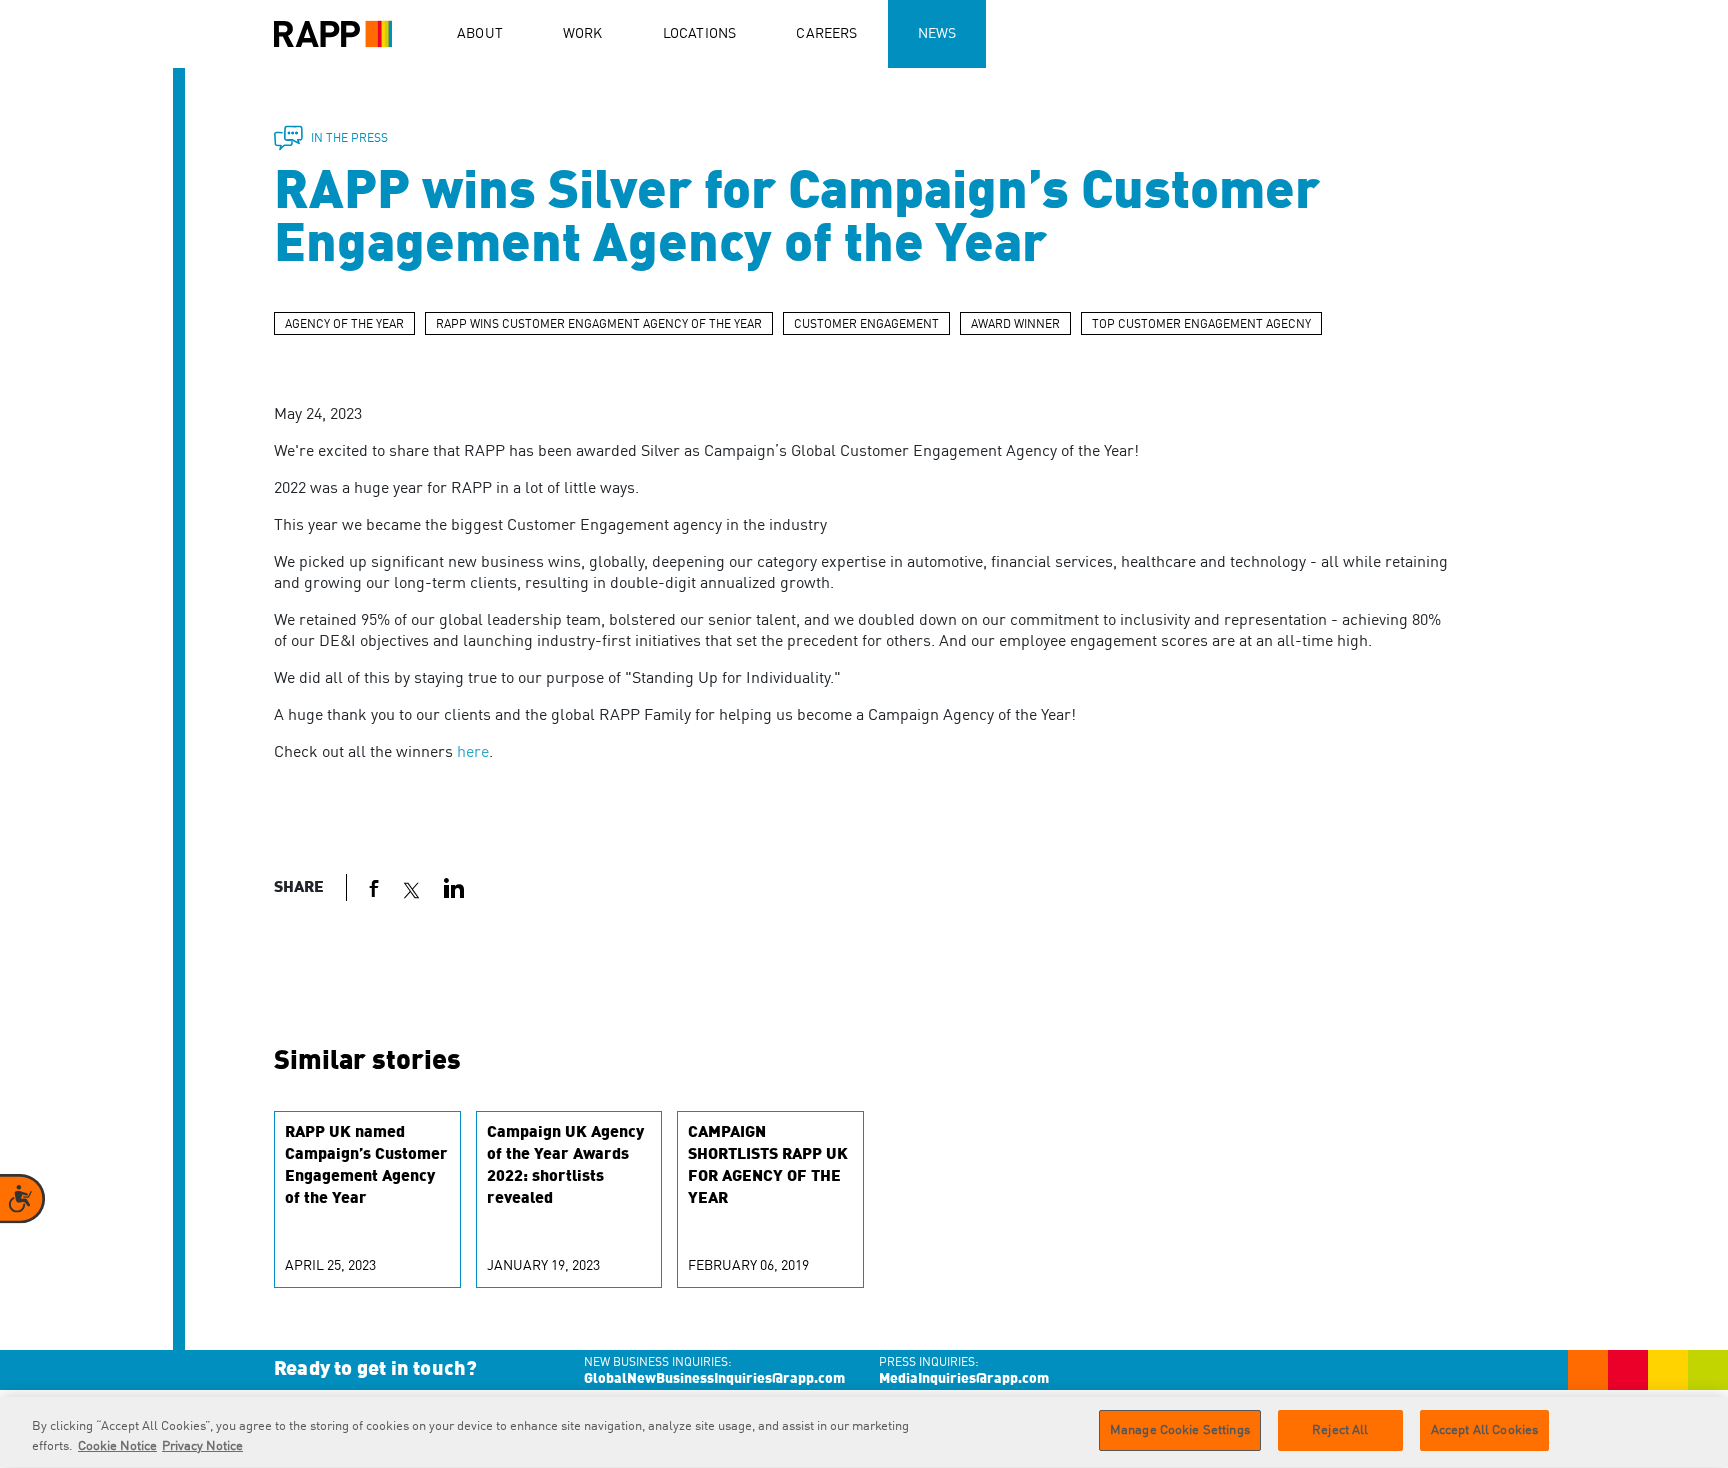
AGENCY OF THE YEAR (344, 325)
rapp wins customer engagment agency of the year (599, 325)
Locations (700, 34)
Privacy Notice (202, 1446)
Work (583, 34)
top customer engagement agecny (1201, 325)
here (473, 753)
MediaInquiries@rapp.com (964, 1379)
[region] (864, 1432)
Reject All (1340, 1430)
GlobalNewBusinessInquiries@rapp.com (714, 1379)
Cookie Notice (117, 1446)
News (937, 34)
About (480, 34)
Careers (826, 34)
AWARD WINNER (1015, 325)
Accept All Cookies (1484, 1430)
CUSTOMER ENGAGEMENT (866, 325)
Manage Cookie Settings (1180, 1430)
